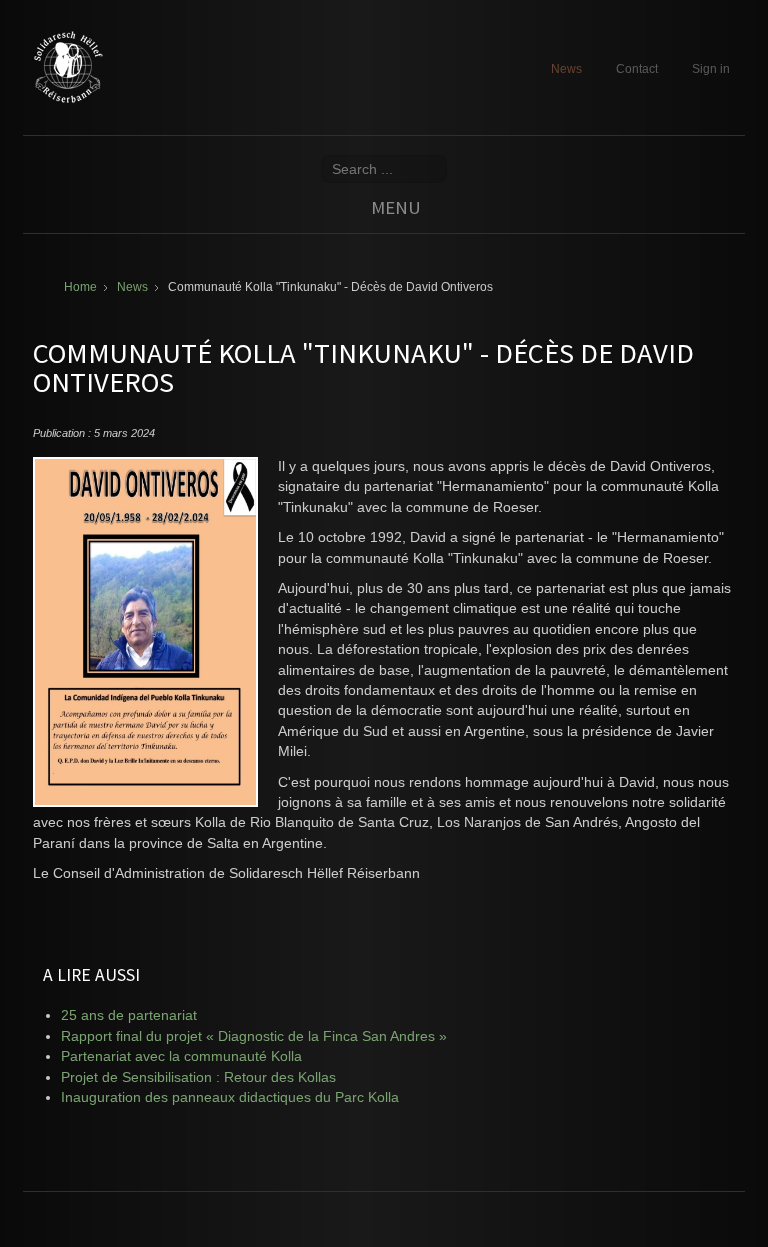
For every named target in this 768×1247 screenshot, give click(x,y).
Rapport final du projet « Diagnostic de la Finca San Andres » (254, 1036)
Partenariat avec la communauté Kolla (181, 1056)
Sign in (711, 69)
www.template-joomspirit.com (764, 1188)
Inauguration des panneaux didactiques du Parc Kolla (230, 1097)
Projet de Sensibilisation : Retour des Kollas (198, 1077)
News (566, 69)
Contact (637, 69)
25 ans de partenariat (129, 1015)
